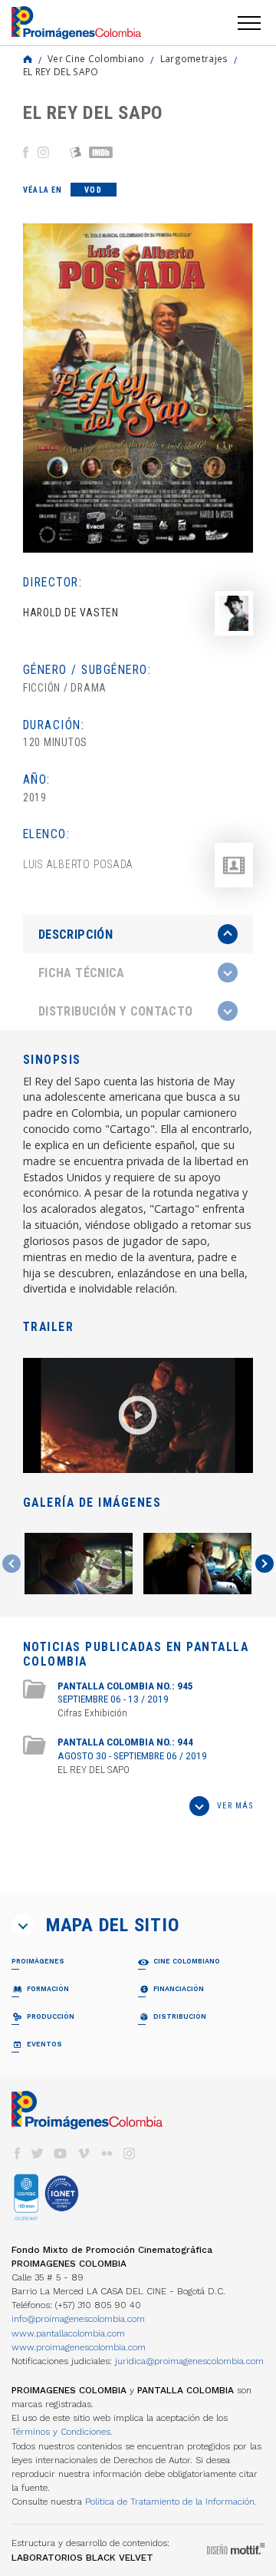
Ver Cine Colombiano (96, 58)
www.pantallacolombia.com (68, 2333)
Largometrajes (194, 58)
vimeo (84, 2153)
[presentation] (138, 934)
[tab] (138, 935)
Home (28, 59)
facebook (17, 2153)
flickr (107, 2153)
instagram (130, 2153)
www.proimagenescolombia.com (79, 2347)
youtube (61, 2153)
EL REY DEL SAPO (61, 71)
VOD (93, 190)
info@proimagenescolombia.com (78, 2319)
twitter (38, 2153)
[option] (138, 388)
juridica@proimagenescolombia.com (189, 2361)
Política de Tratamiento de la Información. (171, 2502)
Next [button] (264, 1564)
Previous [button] (11, 1564)
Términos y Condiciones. (62, 2432)
